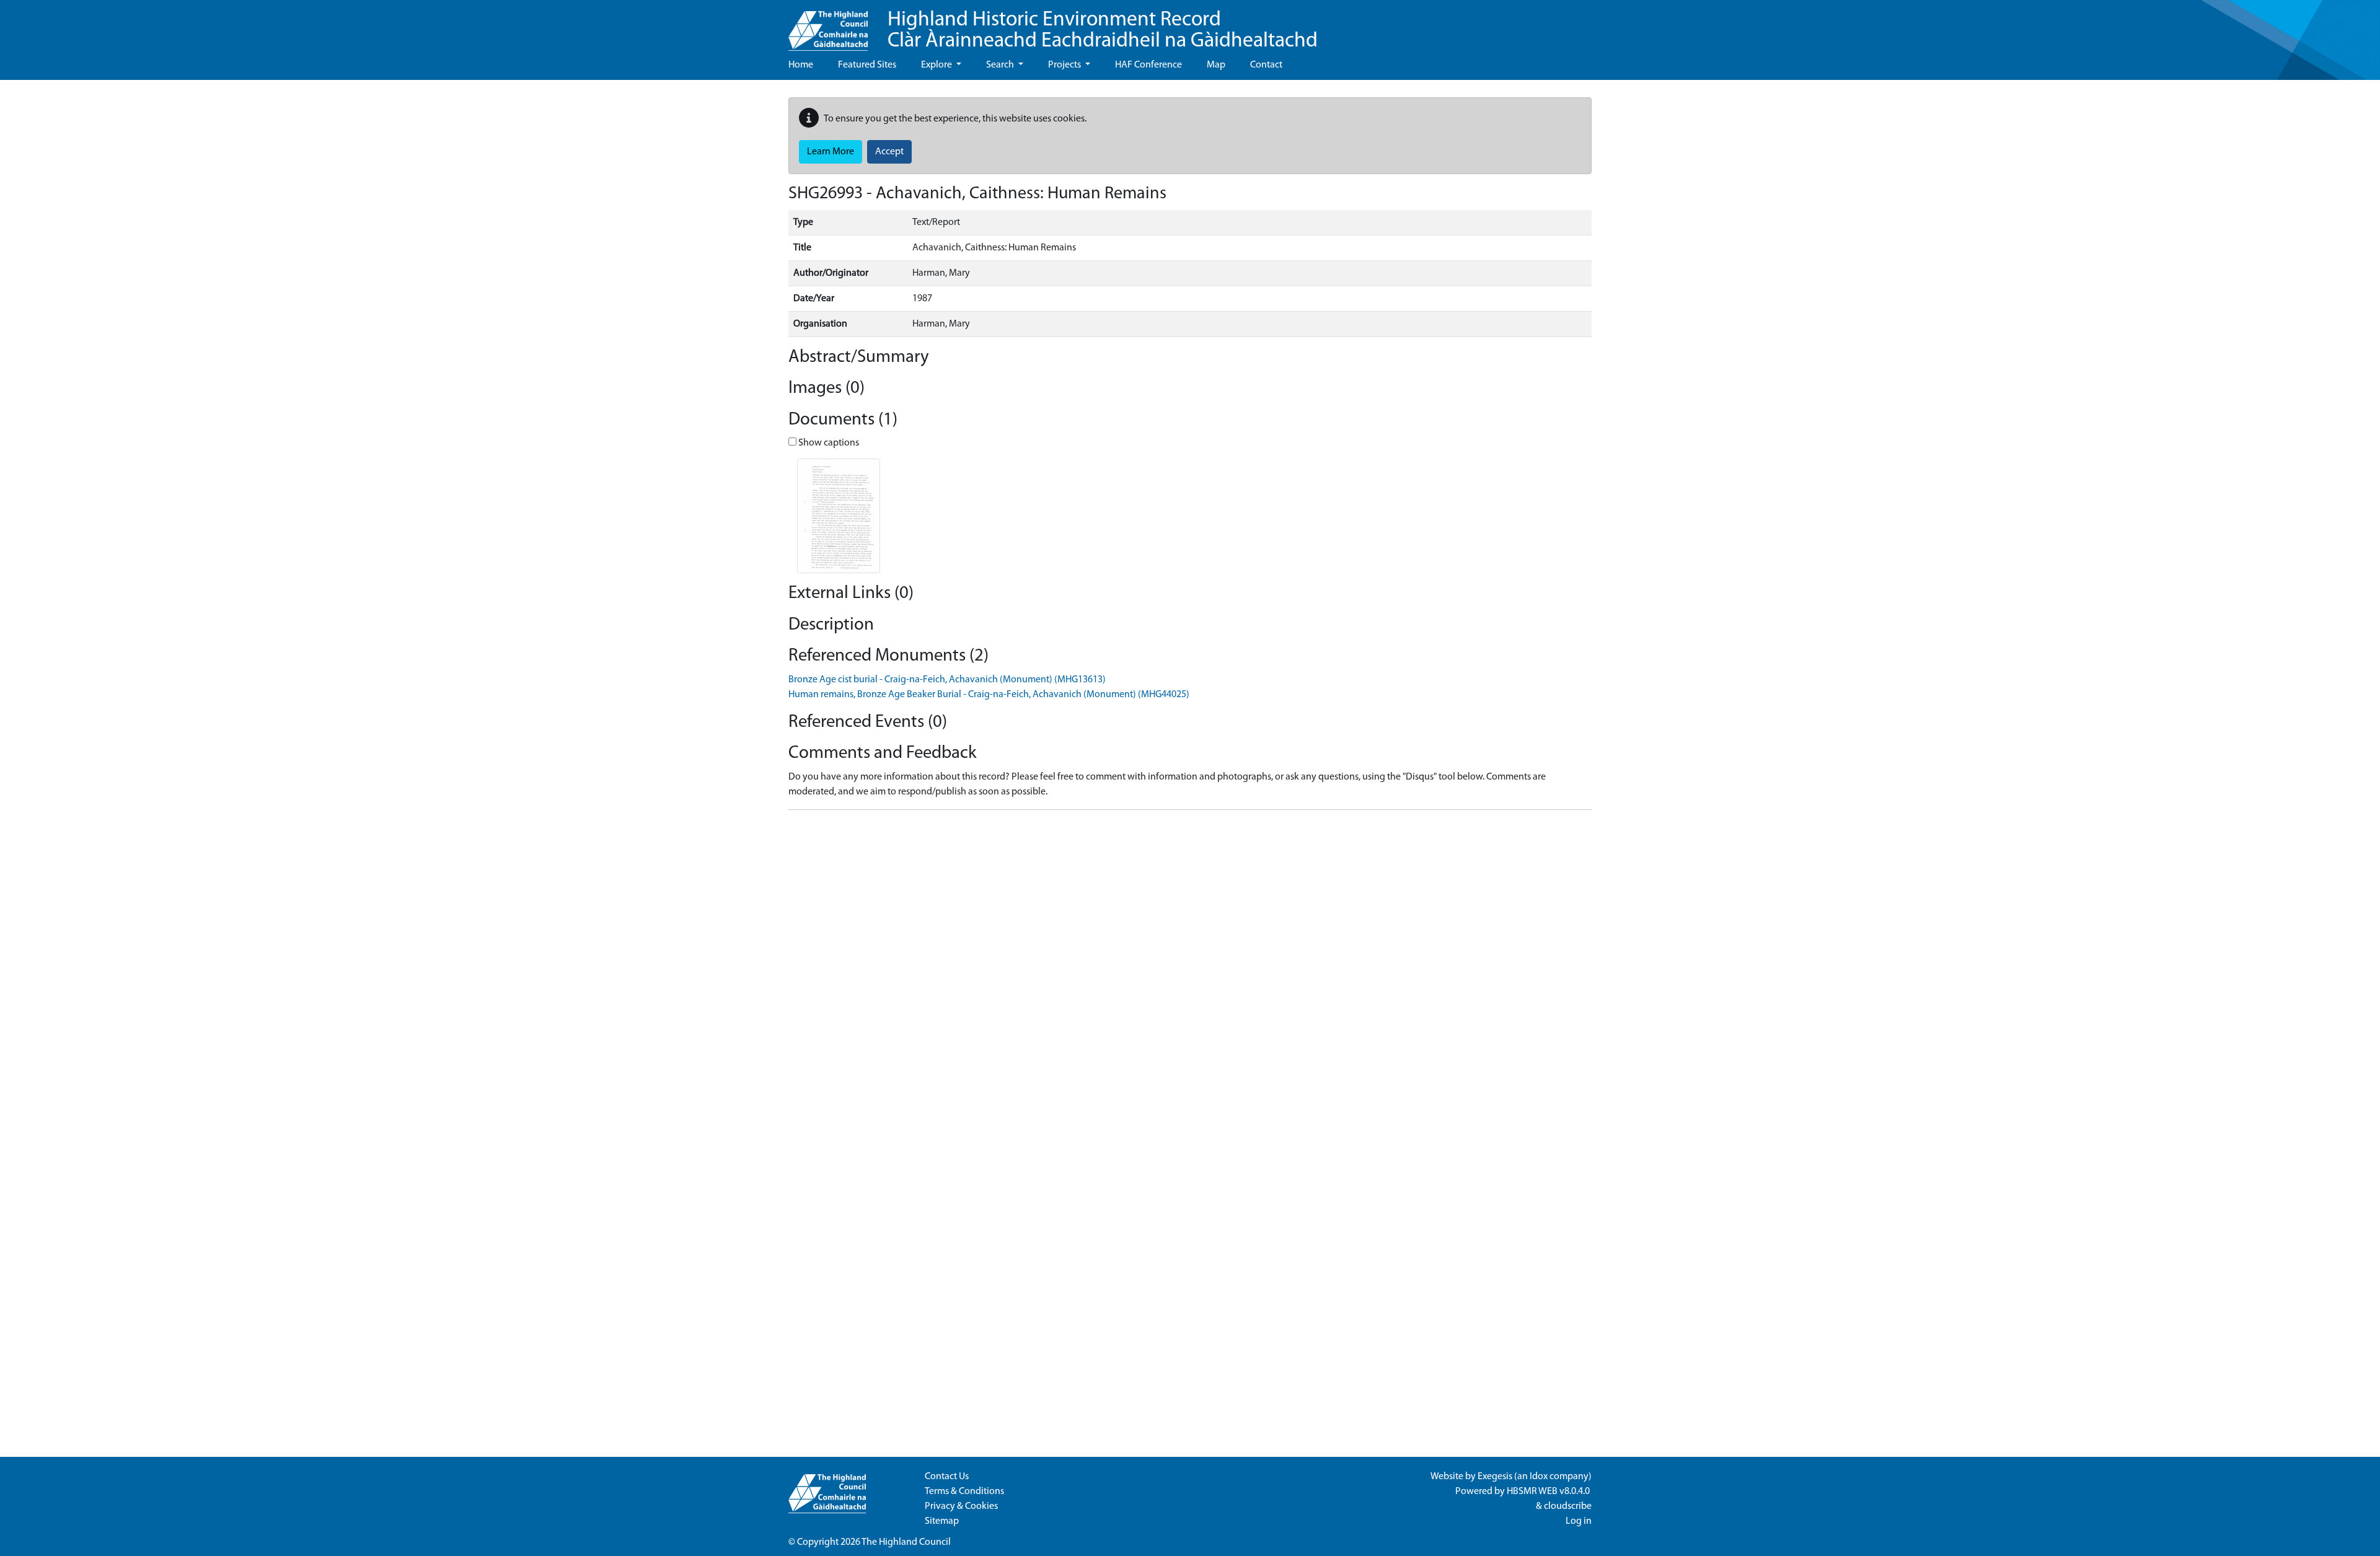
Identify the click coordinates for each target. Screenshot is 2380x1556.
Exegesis (1495, 1477)
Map (1216, 65)
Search (1001, 65)
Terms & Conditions (964, 1492)
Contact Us (947, 1477)
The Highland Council (906, 1542)
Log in (1579, 1521)
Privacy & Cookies (961, 1506)
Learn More (831, 152)
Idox (1539, 1477)
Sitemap (942, 1521)
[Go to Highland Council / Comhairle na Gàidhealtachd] (828, 25)
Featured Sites (867, 65)
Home (801, 65)
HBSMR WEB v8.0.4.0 (1549, 1492)
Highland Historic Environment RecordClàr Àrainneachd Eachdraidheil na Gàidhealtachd (1103, 31)
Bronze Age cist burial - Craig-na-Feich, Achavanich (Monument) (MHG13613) (947, 680)
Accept (889, 152)
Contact (1266, 65)
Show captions (828, 443)
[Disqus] (1190, 975)
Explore (937, 65)
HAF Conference (1148, 65)
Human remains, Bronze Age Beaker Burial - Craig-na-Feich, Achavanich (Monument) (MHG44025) (989, 695)
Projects (1065, 65)
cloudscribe (1568, 1506)
